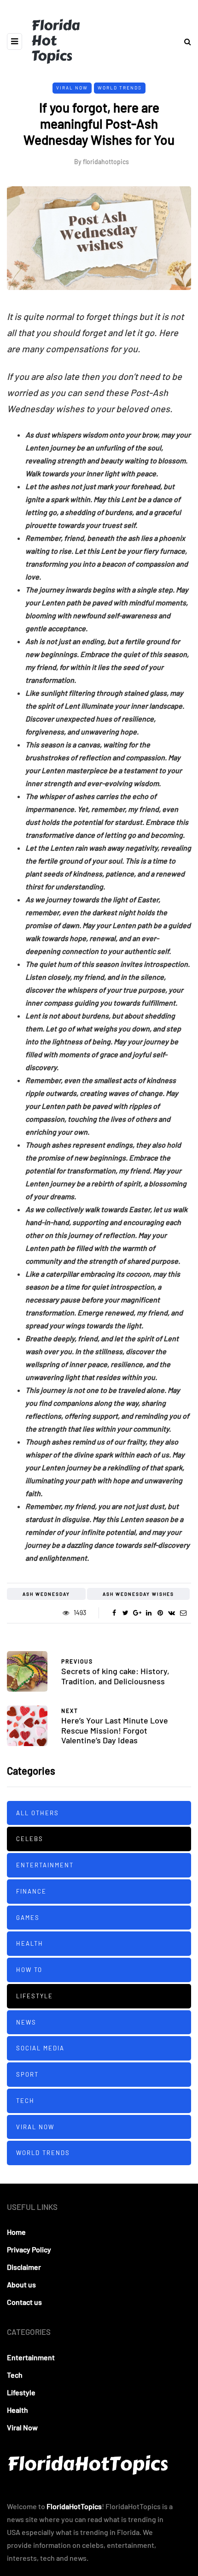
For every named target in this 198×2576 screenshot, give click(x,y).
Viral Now (72, 88)
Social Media (40, 2048)
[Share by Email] (183, 1613)
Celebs (30, 1839)
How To (29, 1970)
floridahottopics (106, 162)
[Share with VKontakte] (172, 1613)
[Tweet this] (125, 1613)
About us (21, 2284)
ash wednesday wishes (138, 1594)
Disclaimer (24, 2267)
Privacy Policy (29, 2249)
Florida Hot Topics (55, 41)
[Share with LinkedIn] (148, 1613)
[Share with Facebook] (114, 1613)
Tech (25, 2101)
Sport (27, 2074)
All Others (38, 1813)
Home (16, 2232)
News (26, 2022)
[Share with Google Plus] (137, 1613)
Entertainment (45, 1865)
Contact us (24, 2302)
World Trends (120, 88)
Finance (31, 1891)
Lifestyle (35, 1996)
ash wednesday (46, 1594)
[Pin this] (160, 1613)
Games (28, 1918)
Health (30, 1943)
